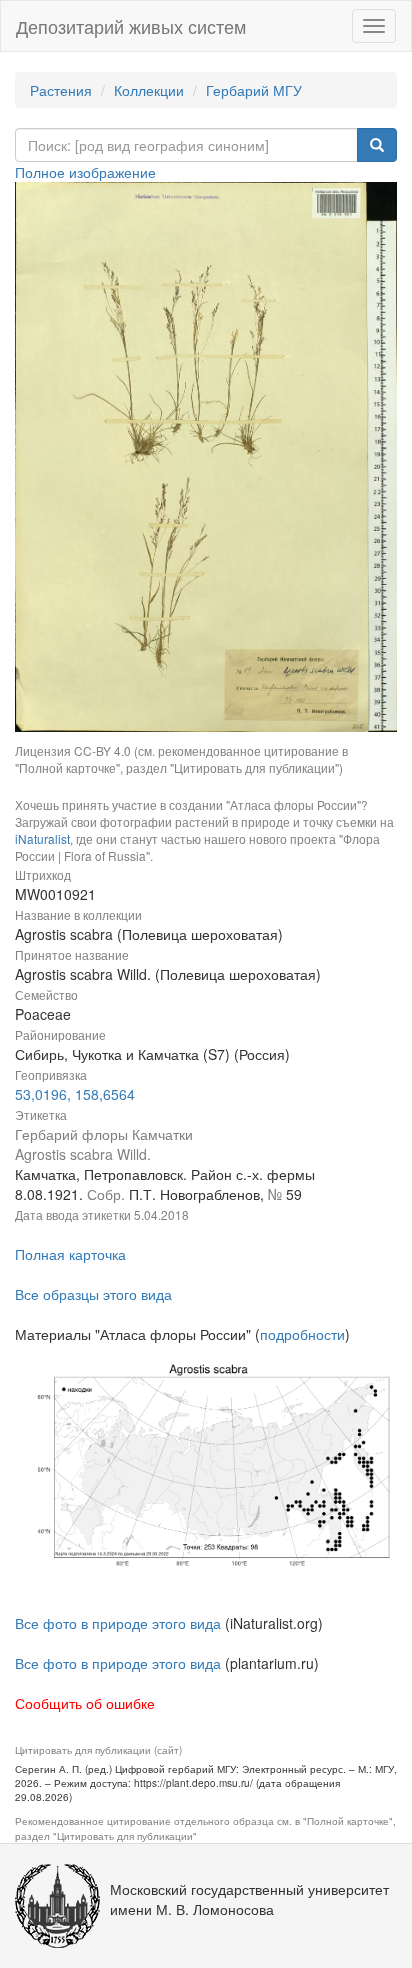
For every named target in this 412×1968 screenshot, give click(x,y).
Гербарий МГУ (254, 90)
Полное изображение (85, 172)
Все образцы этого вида (93, 1294)
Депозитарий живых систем (131, 26)
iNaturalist (42, 838)
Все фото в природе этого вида (118, 1623)
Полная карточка (70, 1254)
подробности (302, 1334)
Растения (61, 90)
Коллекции (149, 90)
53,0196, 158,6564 (75, 1094)
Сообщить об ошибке (85, 1703)
